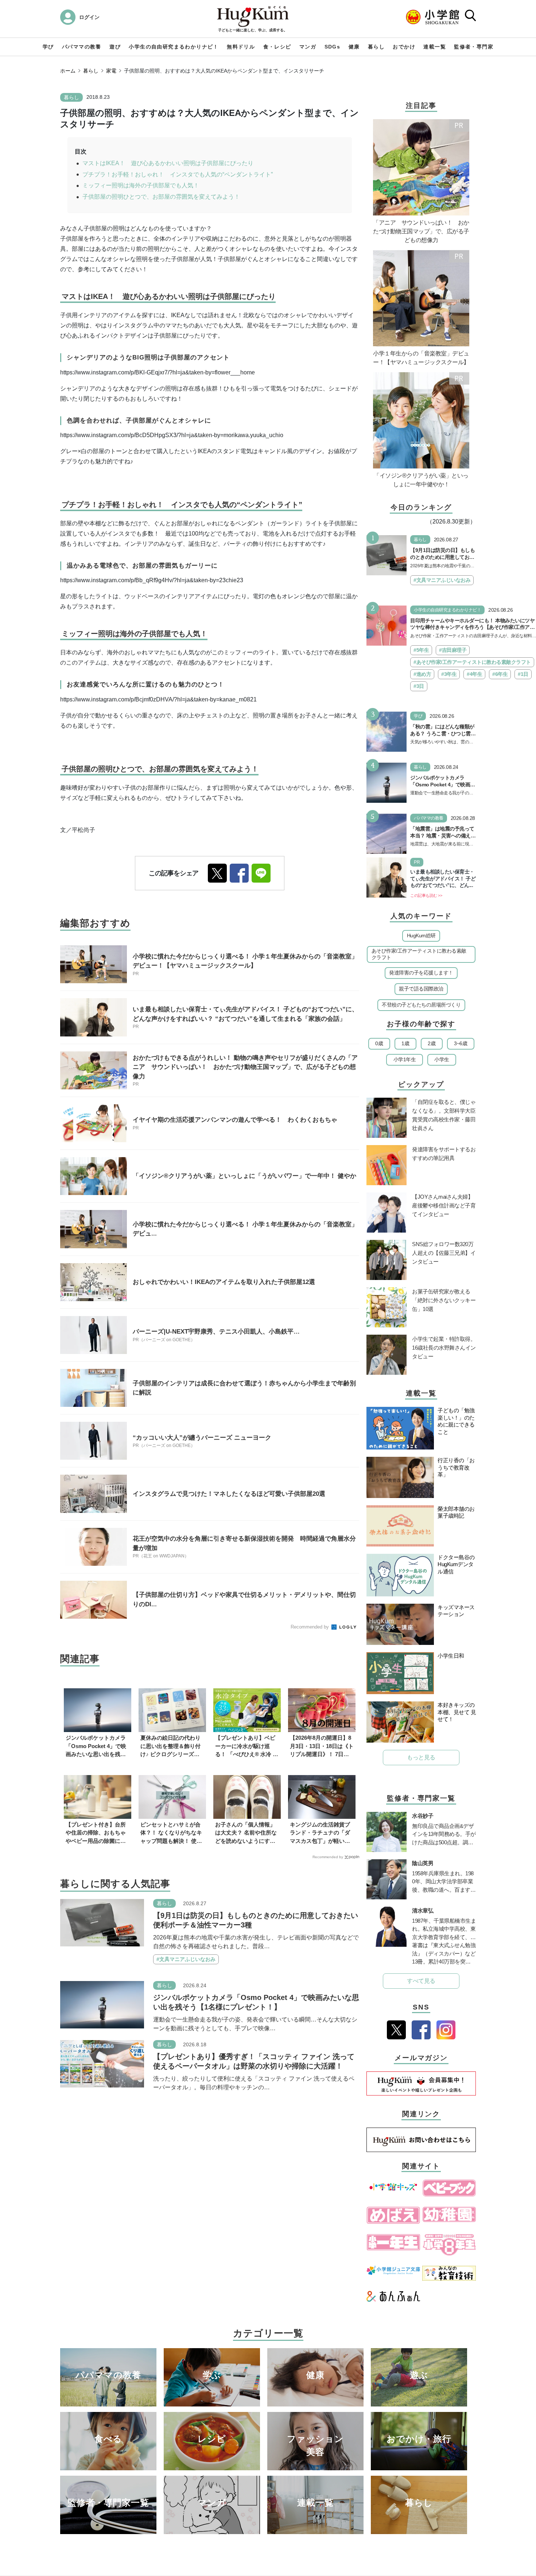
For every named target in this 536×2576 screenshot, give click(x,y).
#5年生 (421, 650)
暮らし (376, 47)
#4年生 (474, 674)
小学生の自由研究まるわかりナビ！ (174, 47)
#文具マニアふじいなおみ (186, 1959)
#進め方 (422, 674)
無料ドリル (241, 47)
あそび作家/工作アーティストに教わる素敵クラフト (419, 954)
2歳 (432, 1043)
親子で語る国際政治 (421, 989)
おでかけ (404, 47)
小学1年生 (405, 1059)
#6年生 (500, 674)
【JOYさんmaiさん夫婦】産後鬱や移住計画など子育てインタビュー (444, 1205)
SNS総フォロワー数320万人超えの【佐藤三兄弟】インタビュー (444, 1253)
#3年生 (449, 674)
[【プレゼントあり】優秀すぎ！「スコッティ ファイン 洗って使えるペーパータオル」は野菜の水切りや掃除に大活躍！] (102, 2063)
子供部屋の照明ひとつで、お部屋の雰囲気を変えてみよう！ (161, 197)
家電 (111, 71)
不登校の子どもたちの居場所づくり (421, 1005)
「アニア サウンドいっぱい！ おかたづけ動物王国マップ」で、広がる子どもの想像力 (421, 231)
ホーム (68, 71)
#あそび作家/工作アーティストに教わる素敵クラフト (472, 662)
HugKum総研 (421, 935)
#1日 (523, 674)
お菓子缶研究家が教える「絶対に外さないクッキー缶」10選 (444, 1300)
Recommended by (310, 1627)
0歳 (379, 1043)
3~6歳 (461, 1043)
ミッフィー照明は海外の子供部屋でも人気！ (141, 185)
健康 (354, 47)
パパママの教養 (82, 47)
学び (48, 47)
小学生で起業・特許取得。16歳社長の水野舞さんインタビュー (444, 1348)
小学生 (442, 1059)
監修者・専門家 (474, 47)
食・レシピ (277, 47)
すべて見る (421, 1981)
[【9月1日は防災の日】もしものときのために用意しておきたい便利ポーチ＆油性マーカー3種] (102, 1922)
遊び (115, 47)
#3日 (419, 686)
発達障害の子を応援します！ (421, 973)
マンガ (308, 47)
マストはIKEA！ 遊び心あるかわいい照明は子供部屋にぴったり (168, 163)
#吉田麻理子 (453, 650)
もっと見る (421, 1757)
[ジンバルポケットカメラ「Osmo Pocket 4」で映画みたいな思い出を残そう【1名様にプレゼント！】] (102, 2004)
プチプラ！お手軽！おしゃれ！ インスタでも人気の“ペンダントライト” (178, 174)
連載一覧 (435, 47)
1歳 (405, 1043)
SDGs (333, 47)
